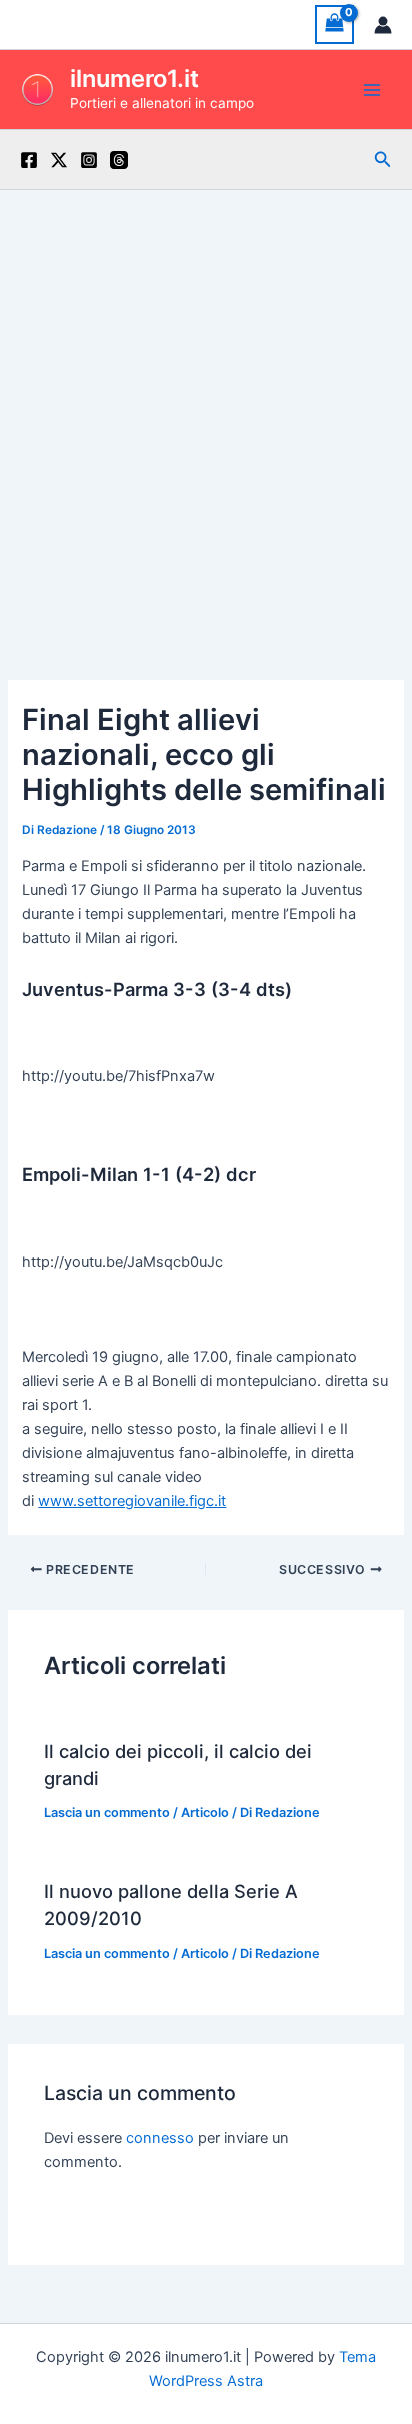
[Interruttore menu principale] (372, 89)
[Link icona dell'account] (383, 25)
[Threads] (119, 160)
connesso (160, 2138)
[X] (59, 160)
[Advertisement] (206, 406)
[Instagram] (89, 160)
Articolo (205, 1812)
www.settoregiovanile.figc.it (132, 1501)
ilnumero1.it (134, 78)
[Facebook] (29, 160)
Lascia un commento (107, 1812)
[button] (383, 159)
